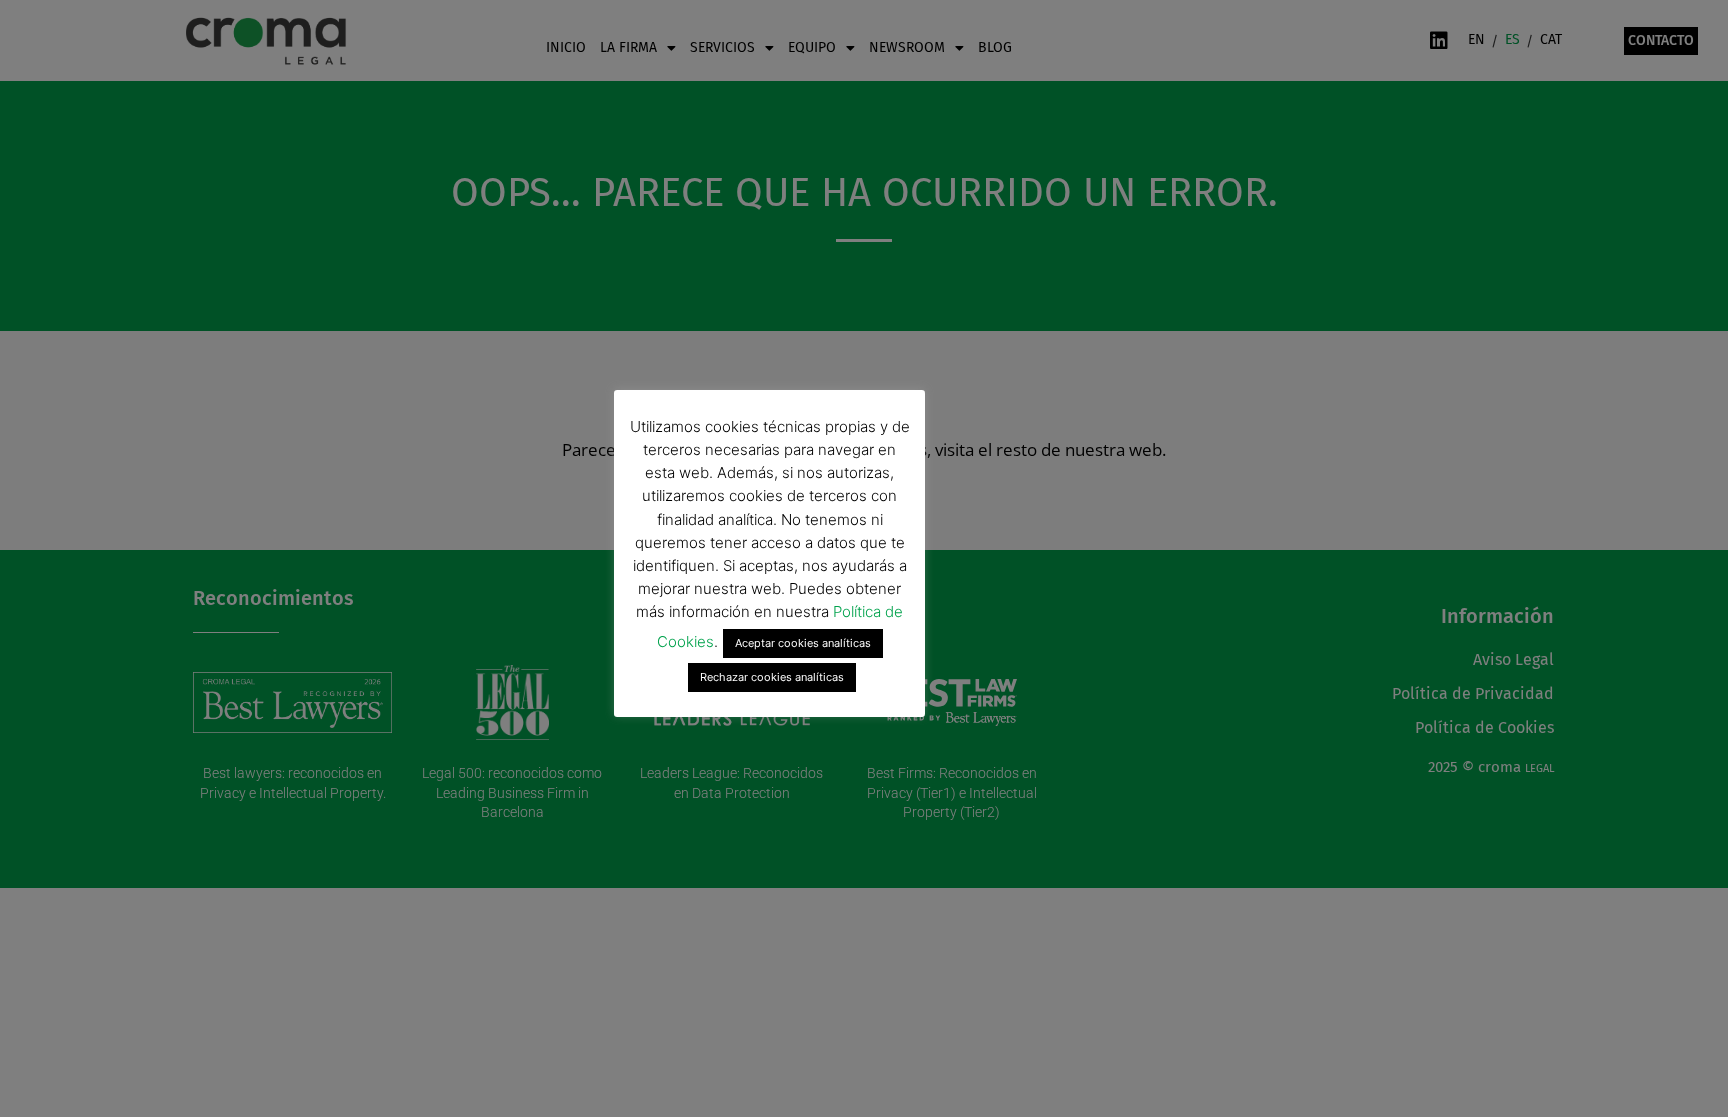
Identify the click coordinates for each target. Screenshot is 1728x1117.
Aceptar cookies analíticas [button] (803, 643)
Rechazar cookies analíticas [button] (772, 677)
